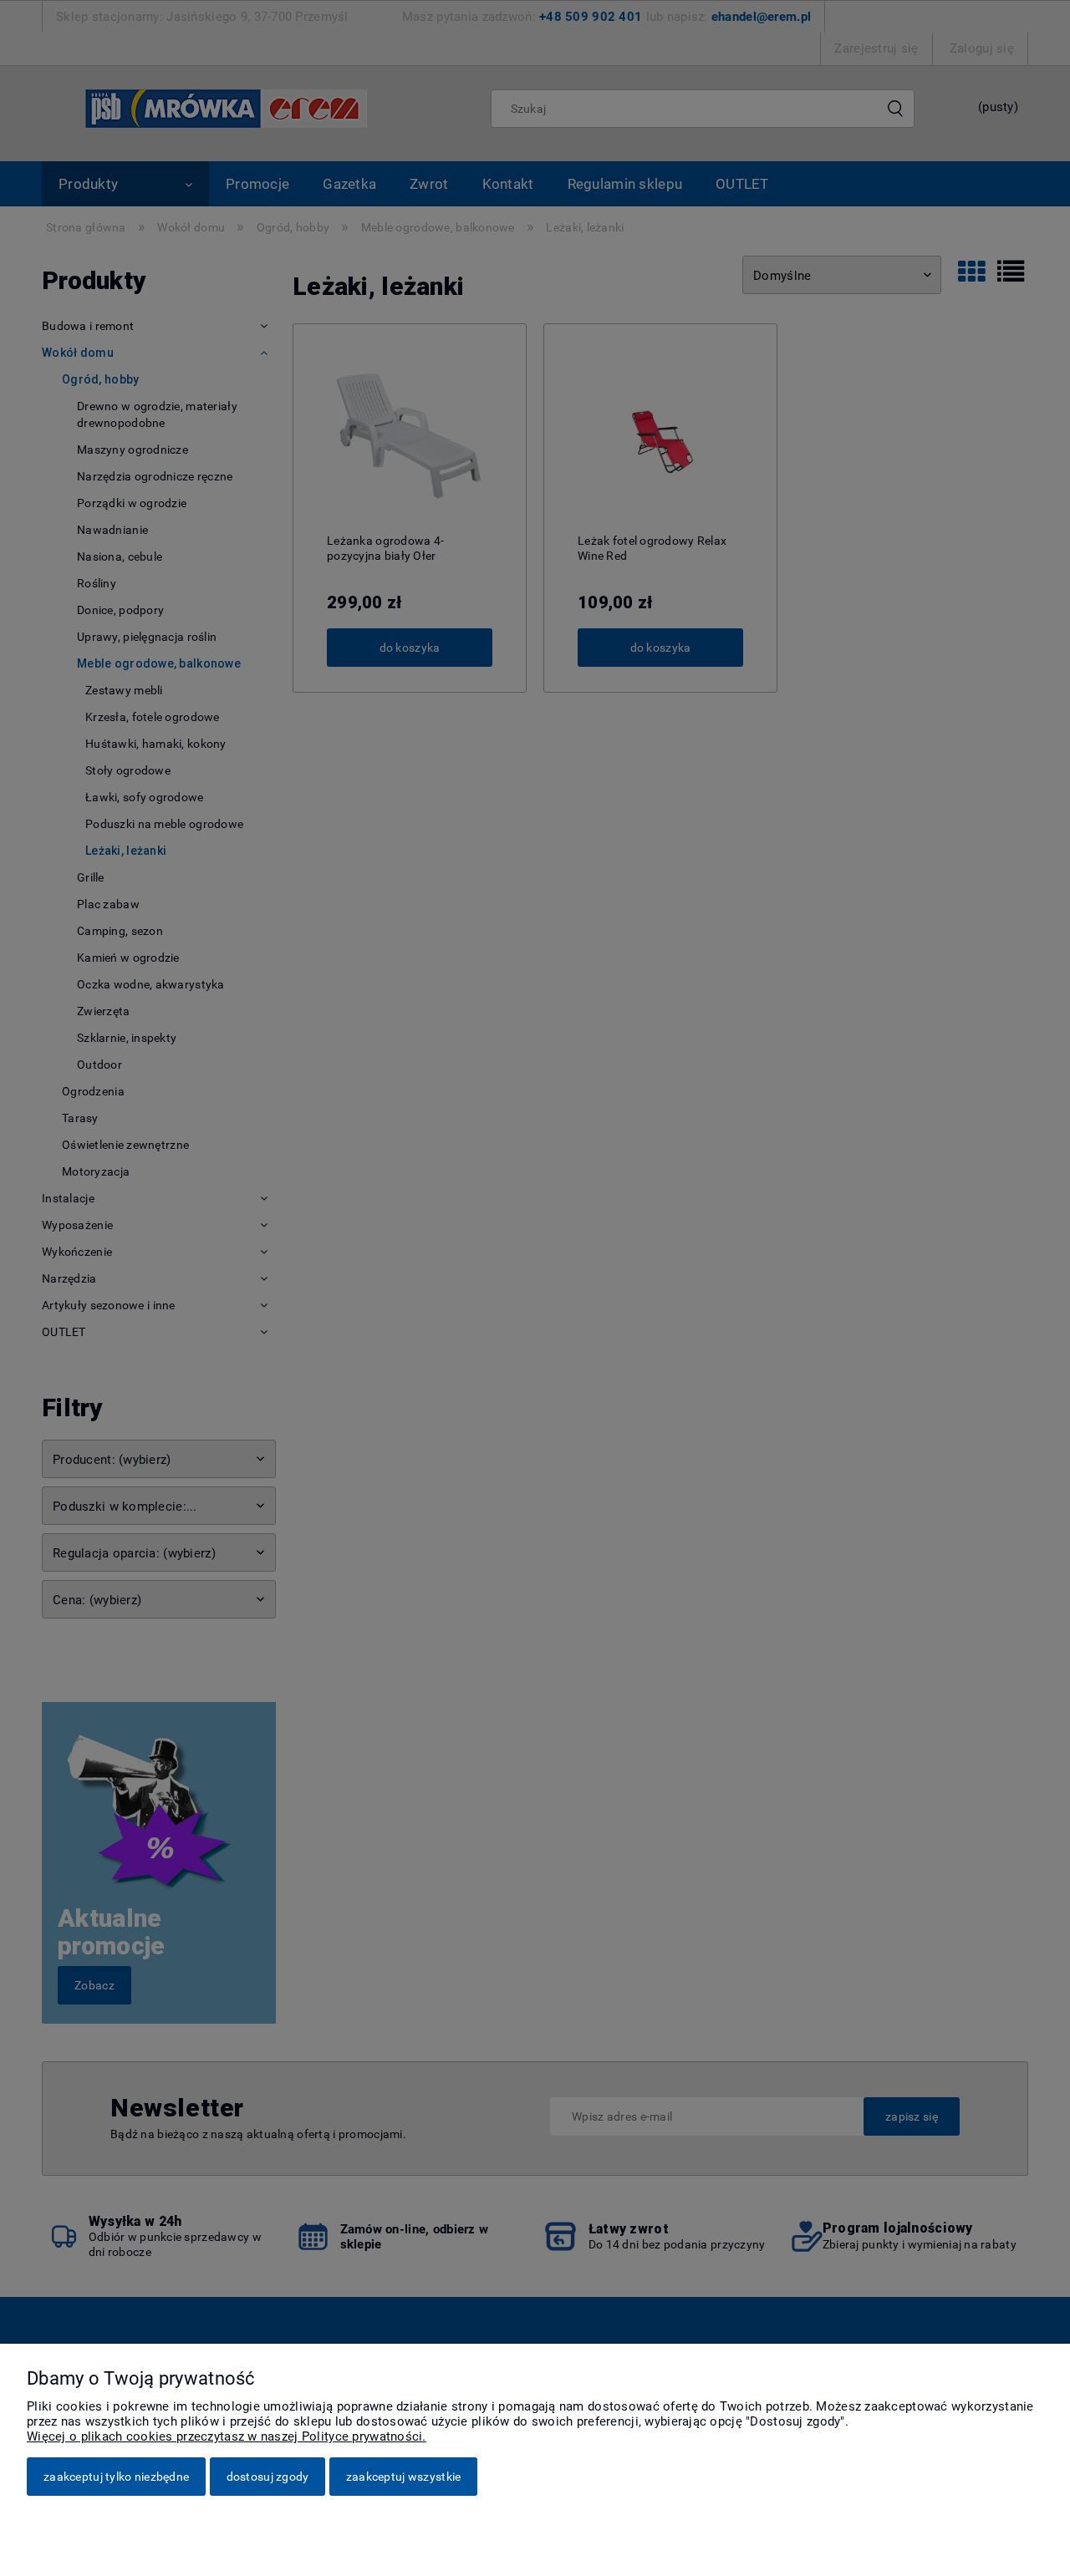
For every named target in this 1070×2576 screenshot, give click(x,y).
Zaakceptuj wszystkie (404, 2477)
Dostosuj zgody (268, 2477)
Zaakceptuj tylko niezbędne (116, 2477)
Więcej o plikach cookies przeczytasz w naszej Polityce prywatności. (227, 2436)
